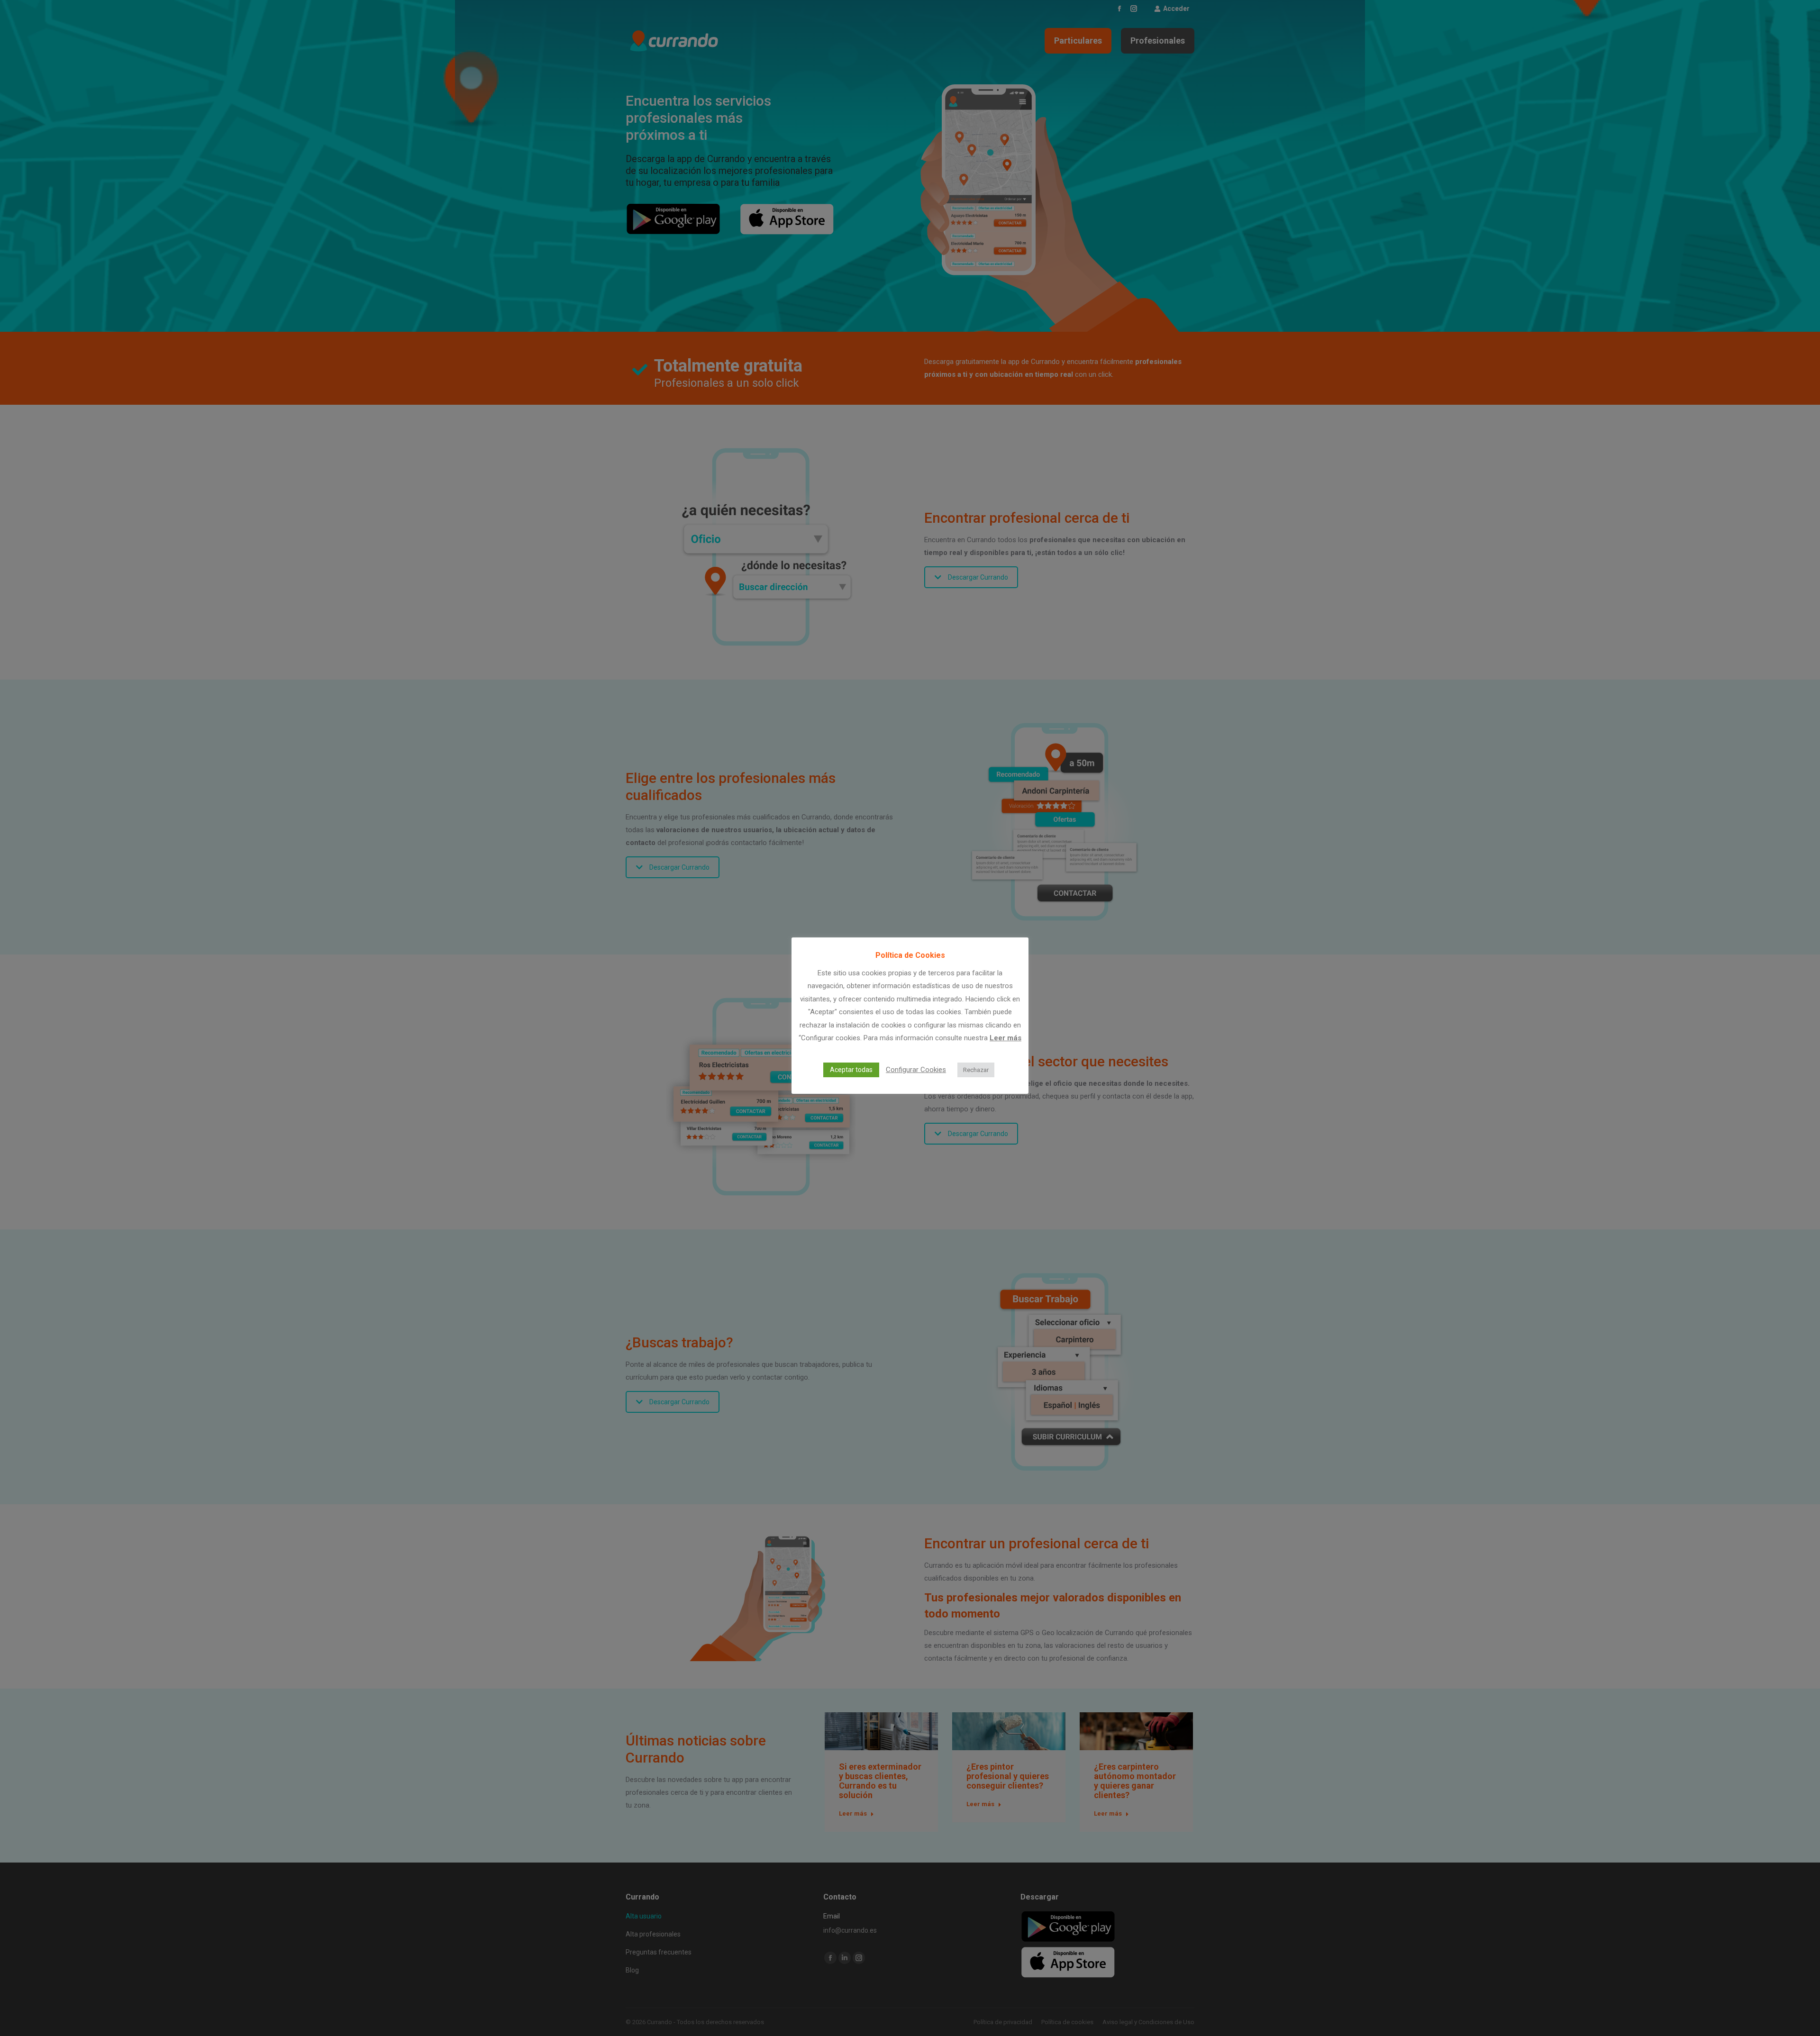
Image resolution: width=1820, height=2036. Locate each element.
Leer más (1006, 1038)
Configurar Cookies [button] (916, 1070)
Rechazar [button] (976, 1070)
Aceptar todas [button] (851, 1070)
